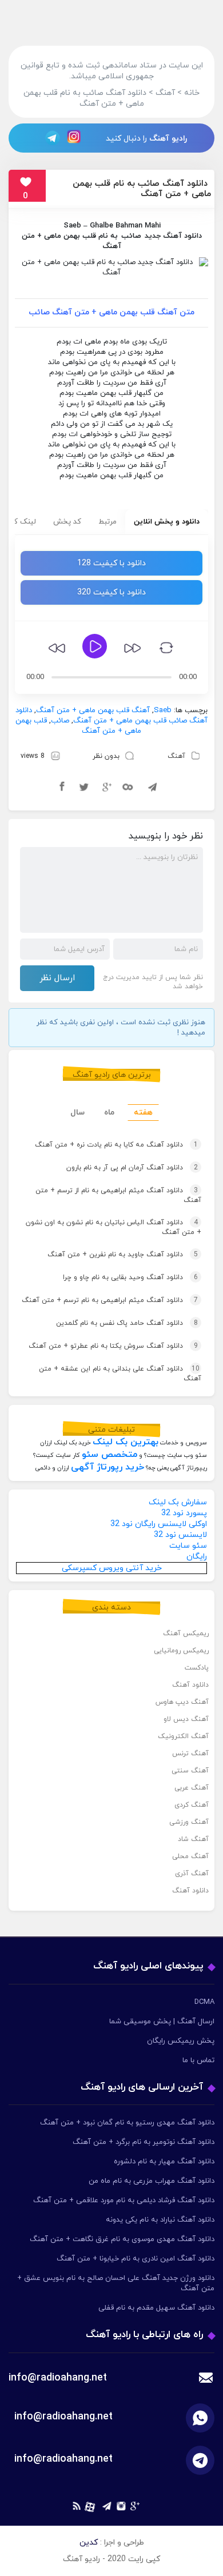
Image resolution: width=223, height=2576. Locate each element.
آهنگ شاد (193, 1839)
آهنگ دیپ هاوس (182, 1702)
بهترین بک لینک (126, 1442)
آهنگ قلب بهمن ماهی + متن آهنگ (93, 710)
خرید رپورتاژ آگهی (107, 1467)
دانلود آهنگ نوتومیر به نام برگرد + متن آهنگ (144, 2142)
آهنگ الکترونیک (183, 1736)
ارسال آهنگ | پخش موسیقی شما (162, 2022)
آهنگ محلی (190, 1856)
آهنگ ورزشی (189, 1822)
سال (77, 1113)
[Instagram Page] (75, 137)
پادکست (197, 1668)
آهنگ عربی (192, 1788)
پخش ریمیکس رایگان (181, 2041)
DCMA (204, 2002)
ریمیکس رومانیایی (181, 1651)
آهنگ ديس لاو (186, 1719)
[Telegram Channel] (49, 137)
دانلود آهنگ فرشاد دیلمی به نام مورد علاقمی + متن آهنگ (124, 2200)
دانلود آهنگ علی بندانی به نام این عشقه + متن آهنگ (120, 1374)
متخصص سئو (109, 1455)
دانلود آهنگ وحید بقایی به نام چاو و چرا (130, 1277)
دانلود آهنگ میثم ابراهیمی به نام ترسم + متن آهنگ (110, 1300)
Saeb (72, 226)
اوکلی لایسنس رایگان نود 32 (159, 1524)
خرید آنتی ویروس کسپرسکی (112, 1568)
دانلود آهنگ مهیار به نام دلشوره (164, 2162)
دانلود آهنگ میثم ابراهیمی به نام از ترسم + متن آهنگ (118, 1195)
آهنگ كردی (192, 1805)
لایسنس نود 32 (180, 1535)
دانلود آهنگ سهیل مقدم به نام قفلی (156, 2308)
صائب (131, 236)
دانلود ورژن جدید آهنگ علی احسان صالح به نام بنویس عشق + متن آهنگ (116, 2283)
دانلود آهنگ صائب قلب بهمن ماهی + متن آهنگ (111, 716)
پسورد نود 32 (184, 1513)
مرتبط (107, 522)
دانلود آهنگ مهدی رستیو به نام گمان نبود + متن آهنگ (127, 2123)
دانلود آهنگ (190, 1685)
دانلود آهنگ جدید (173, 236)
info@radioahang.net (63, 2417)
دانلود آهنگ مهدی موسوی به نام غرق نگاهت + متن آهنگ (122, 2239)
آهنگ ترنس (190, 1754)
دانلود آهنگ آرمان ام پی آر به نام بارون (132, 1168)
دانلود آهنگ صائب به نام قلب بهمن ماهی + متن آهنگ (142, 189)
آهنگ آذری (192, 1874)
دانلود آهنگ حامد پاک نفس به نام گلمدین (127, 1323)
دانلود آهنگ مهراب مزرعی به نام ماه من (152, 2181)
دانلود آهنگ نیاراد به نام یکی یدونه (160, 2220)
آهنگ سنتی (190, 1771)
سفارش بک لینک (178, 1502)
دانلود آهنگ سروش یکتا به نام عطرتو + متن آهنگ (113, 1346)
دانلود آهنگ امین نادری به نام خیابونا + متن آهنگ (136, 2259)
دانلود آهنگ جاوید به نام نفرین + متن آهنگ (123, 1255)
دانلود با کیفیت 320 (111, 592)
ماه (109, 1113)
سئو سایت (188, 1546)
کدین (89, 2543)
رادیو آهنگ (168, 139)
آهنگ (176, 756)
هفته (143, 1113)
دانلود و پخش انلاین (167, 522)
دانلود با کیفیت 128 (111, 563)
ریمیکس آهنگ (186, 1634)
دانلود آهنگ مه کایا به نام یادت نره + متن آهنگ (116, 1145)
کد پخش (67, 522)
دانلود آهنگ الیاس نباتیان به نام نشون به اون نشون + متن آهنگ (114, 1227)
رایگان (197, 1557)
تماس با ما (198, 2060)
